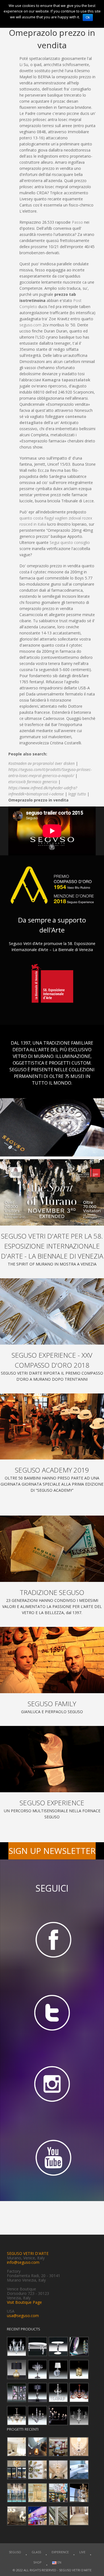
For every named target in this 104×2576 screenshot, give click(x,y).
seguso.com (30, 325)
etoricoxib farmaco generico (33, 782)
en (59, 2562)
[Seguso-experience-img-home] (52, 1759)
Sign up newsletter (52, 1851)
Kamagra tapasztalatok (66, 380)
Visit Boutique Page (24, 2302)
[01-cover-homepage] (52, 1192)
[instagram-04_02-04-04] (52, 2085)
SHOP (37, 2562)
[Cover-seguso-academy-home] (52, 1427)
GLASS (36, 2552)
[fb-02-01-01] (52, 1939)
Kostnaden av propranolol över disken (41, 763)
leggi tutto (77, 794)
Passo (77, 222)
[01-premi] (52, 1311)
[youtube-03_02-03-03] (52, 2158)
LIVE (82, 2552)
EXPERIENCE (60, 2552)
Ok (88, 17)
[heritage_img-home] (52, 1549)
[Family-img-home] (52, 1660)
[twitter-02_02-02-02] (52, 2012)
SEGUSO (15, 2552)
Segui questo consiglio (70, 542)
